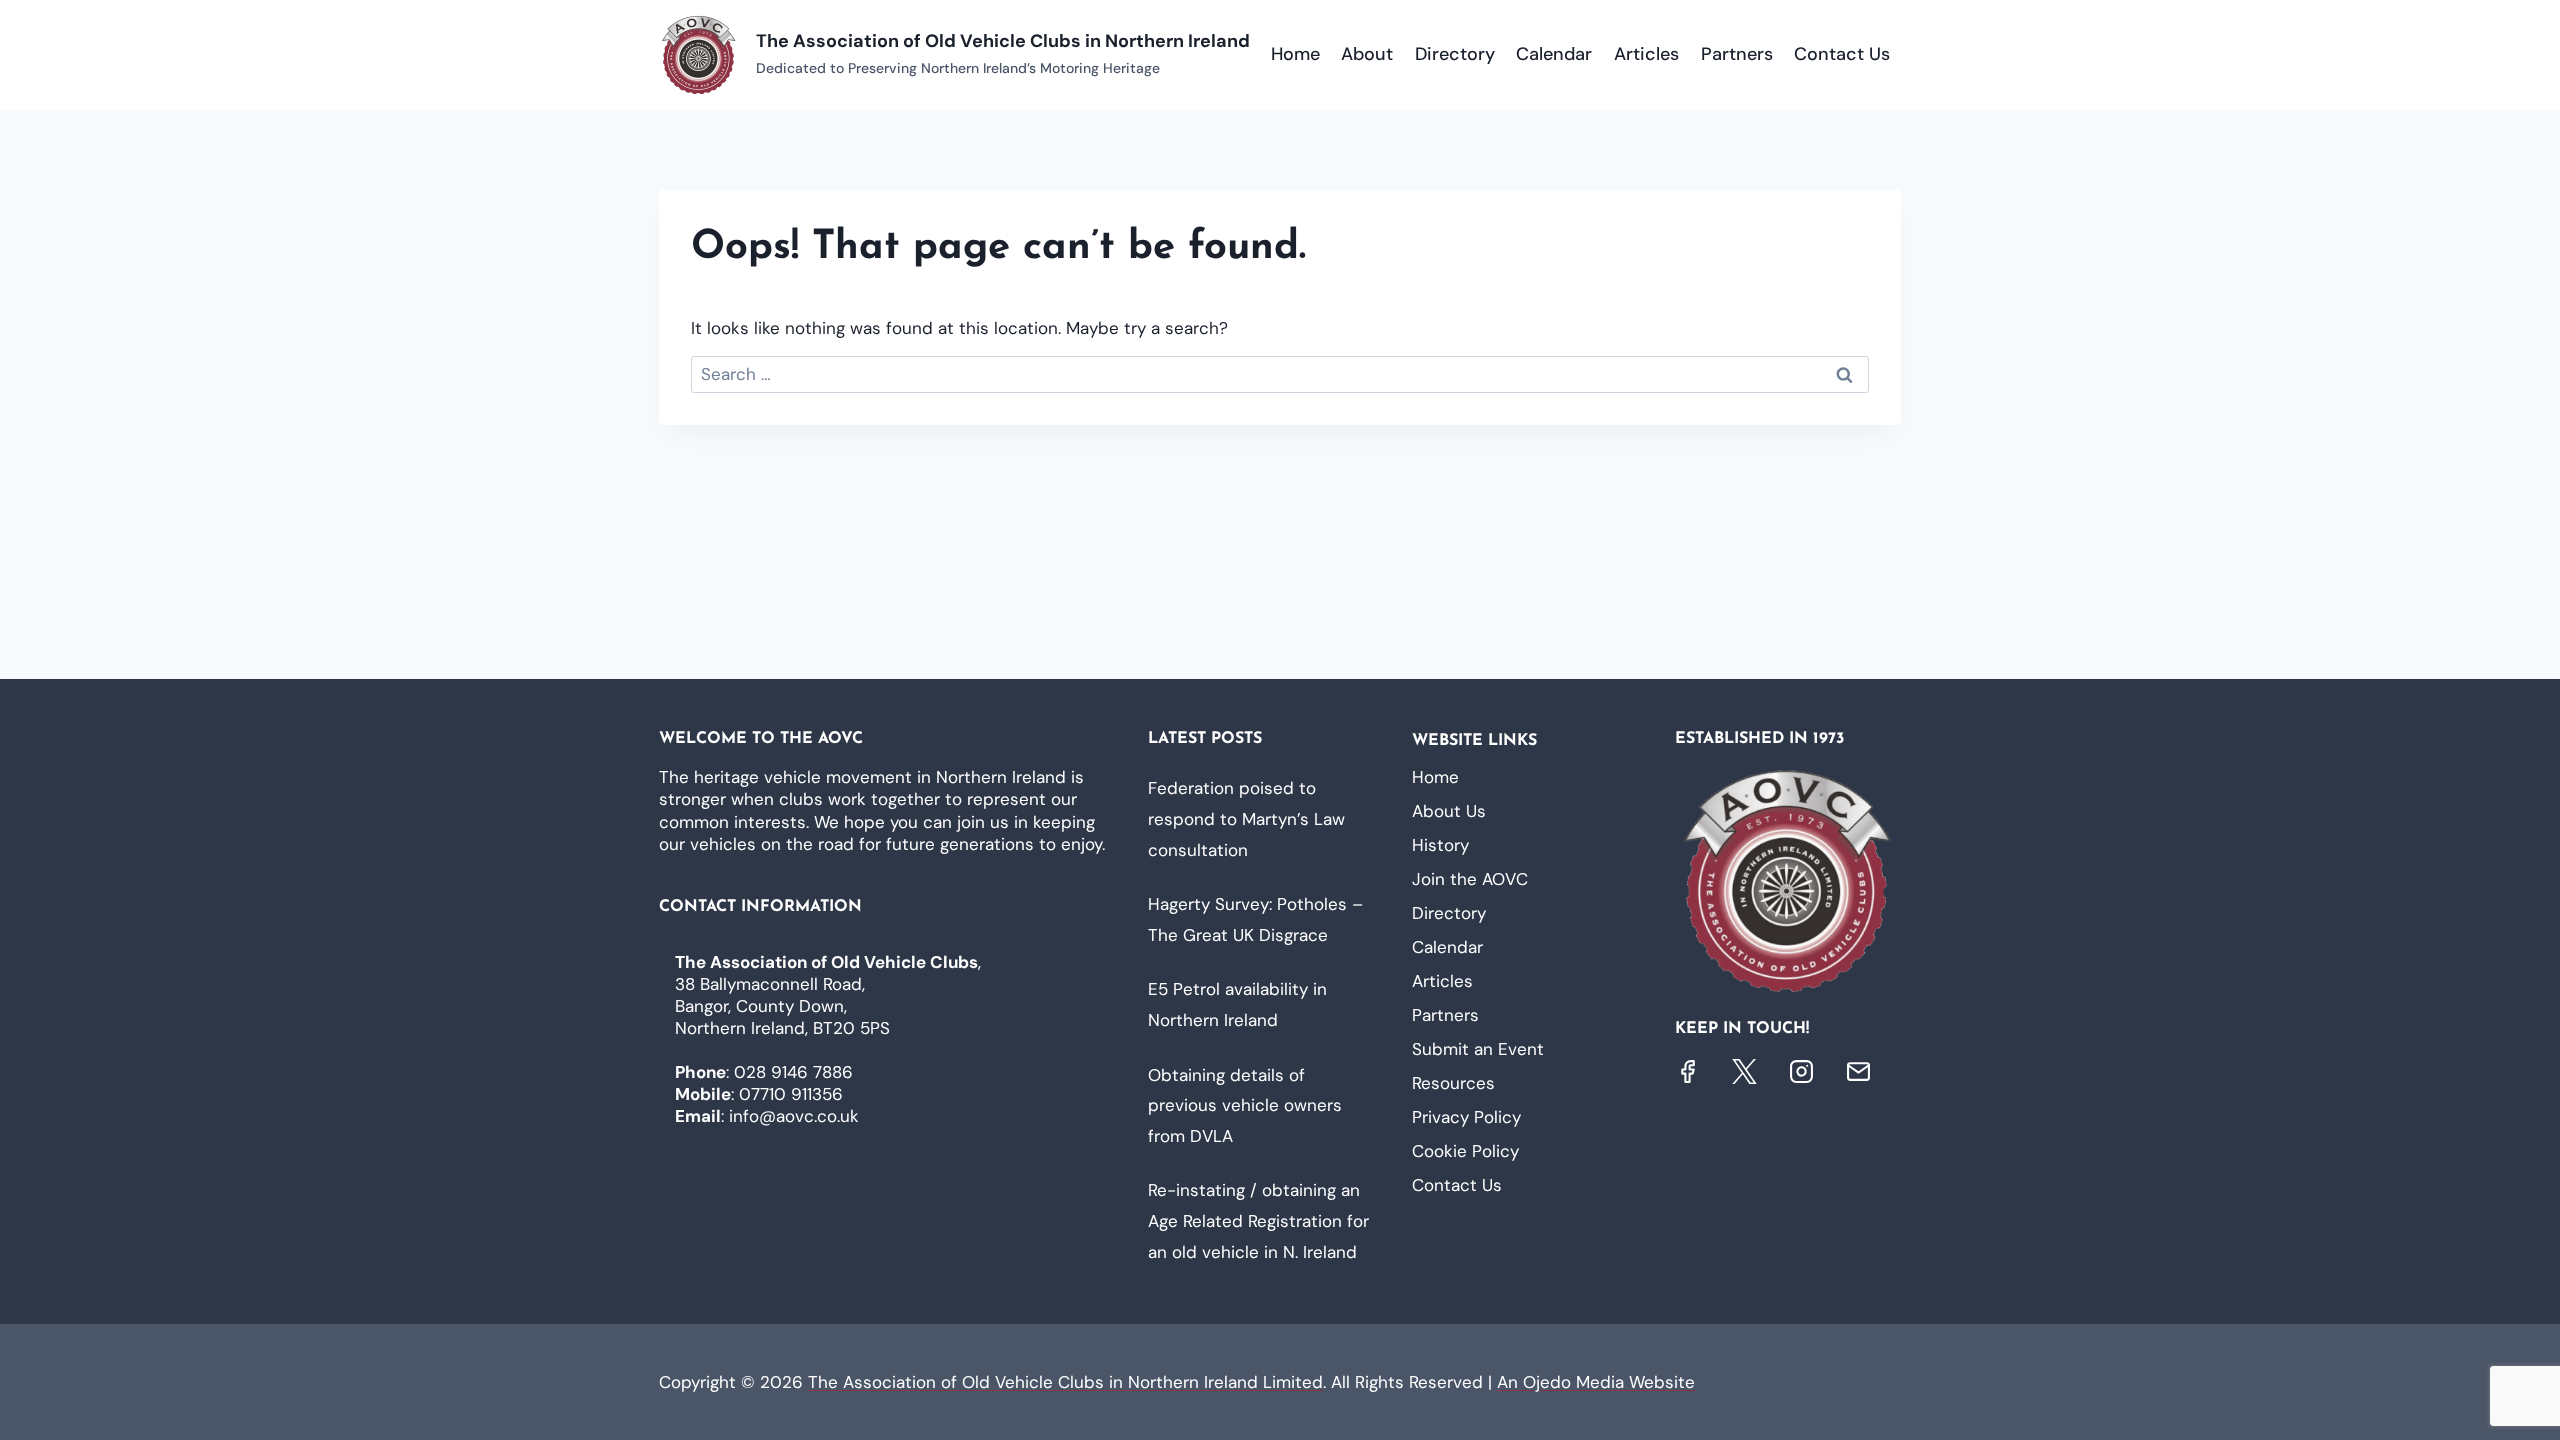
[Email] (1858, 1071)
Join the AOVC (1470, 879)
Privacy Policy (1466, 1117)
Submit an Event (1478, 1049)
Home (1295, 54)
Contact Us (1842, 54)
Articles (1646, 54)
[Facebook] (1687, 1071)
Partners (1737, 54)
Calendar (1554, 54)
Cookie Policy (1465, 1151)
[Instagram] (1801, 1071)
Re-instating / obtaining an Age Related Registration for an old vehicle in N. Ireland (1258, 1220)
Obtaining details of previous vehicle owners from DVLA (1245, 1105)
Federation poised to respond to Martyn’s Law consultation (1246, 818)
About (1367, 54)
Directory (1455, 54)
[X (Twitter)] (1744, 1071)
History (1440, 845)
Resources (1453, 1083)
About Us (1449, 811)
